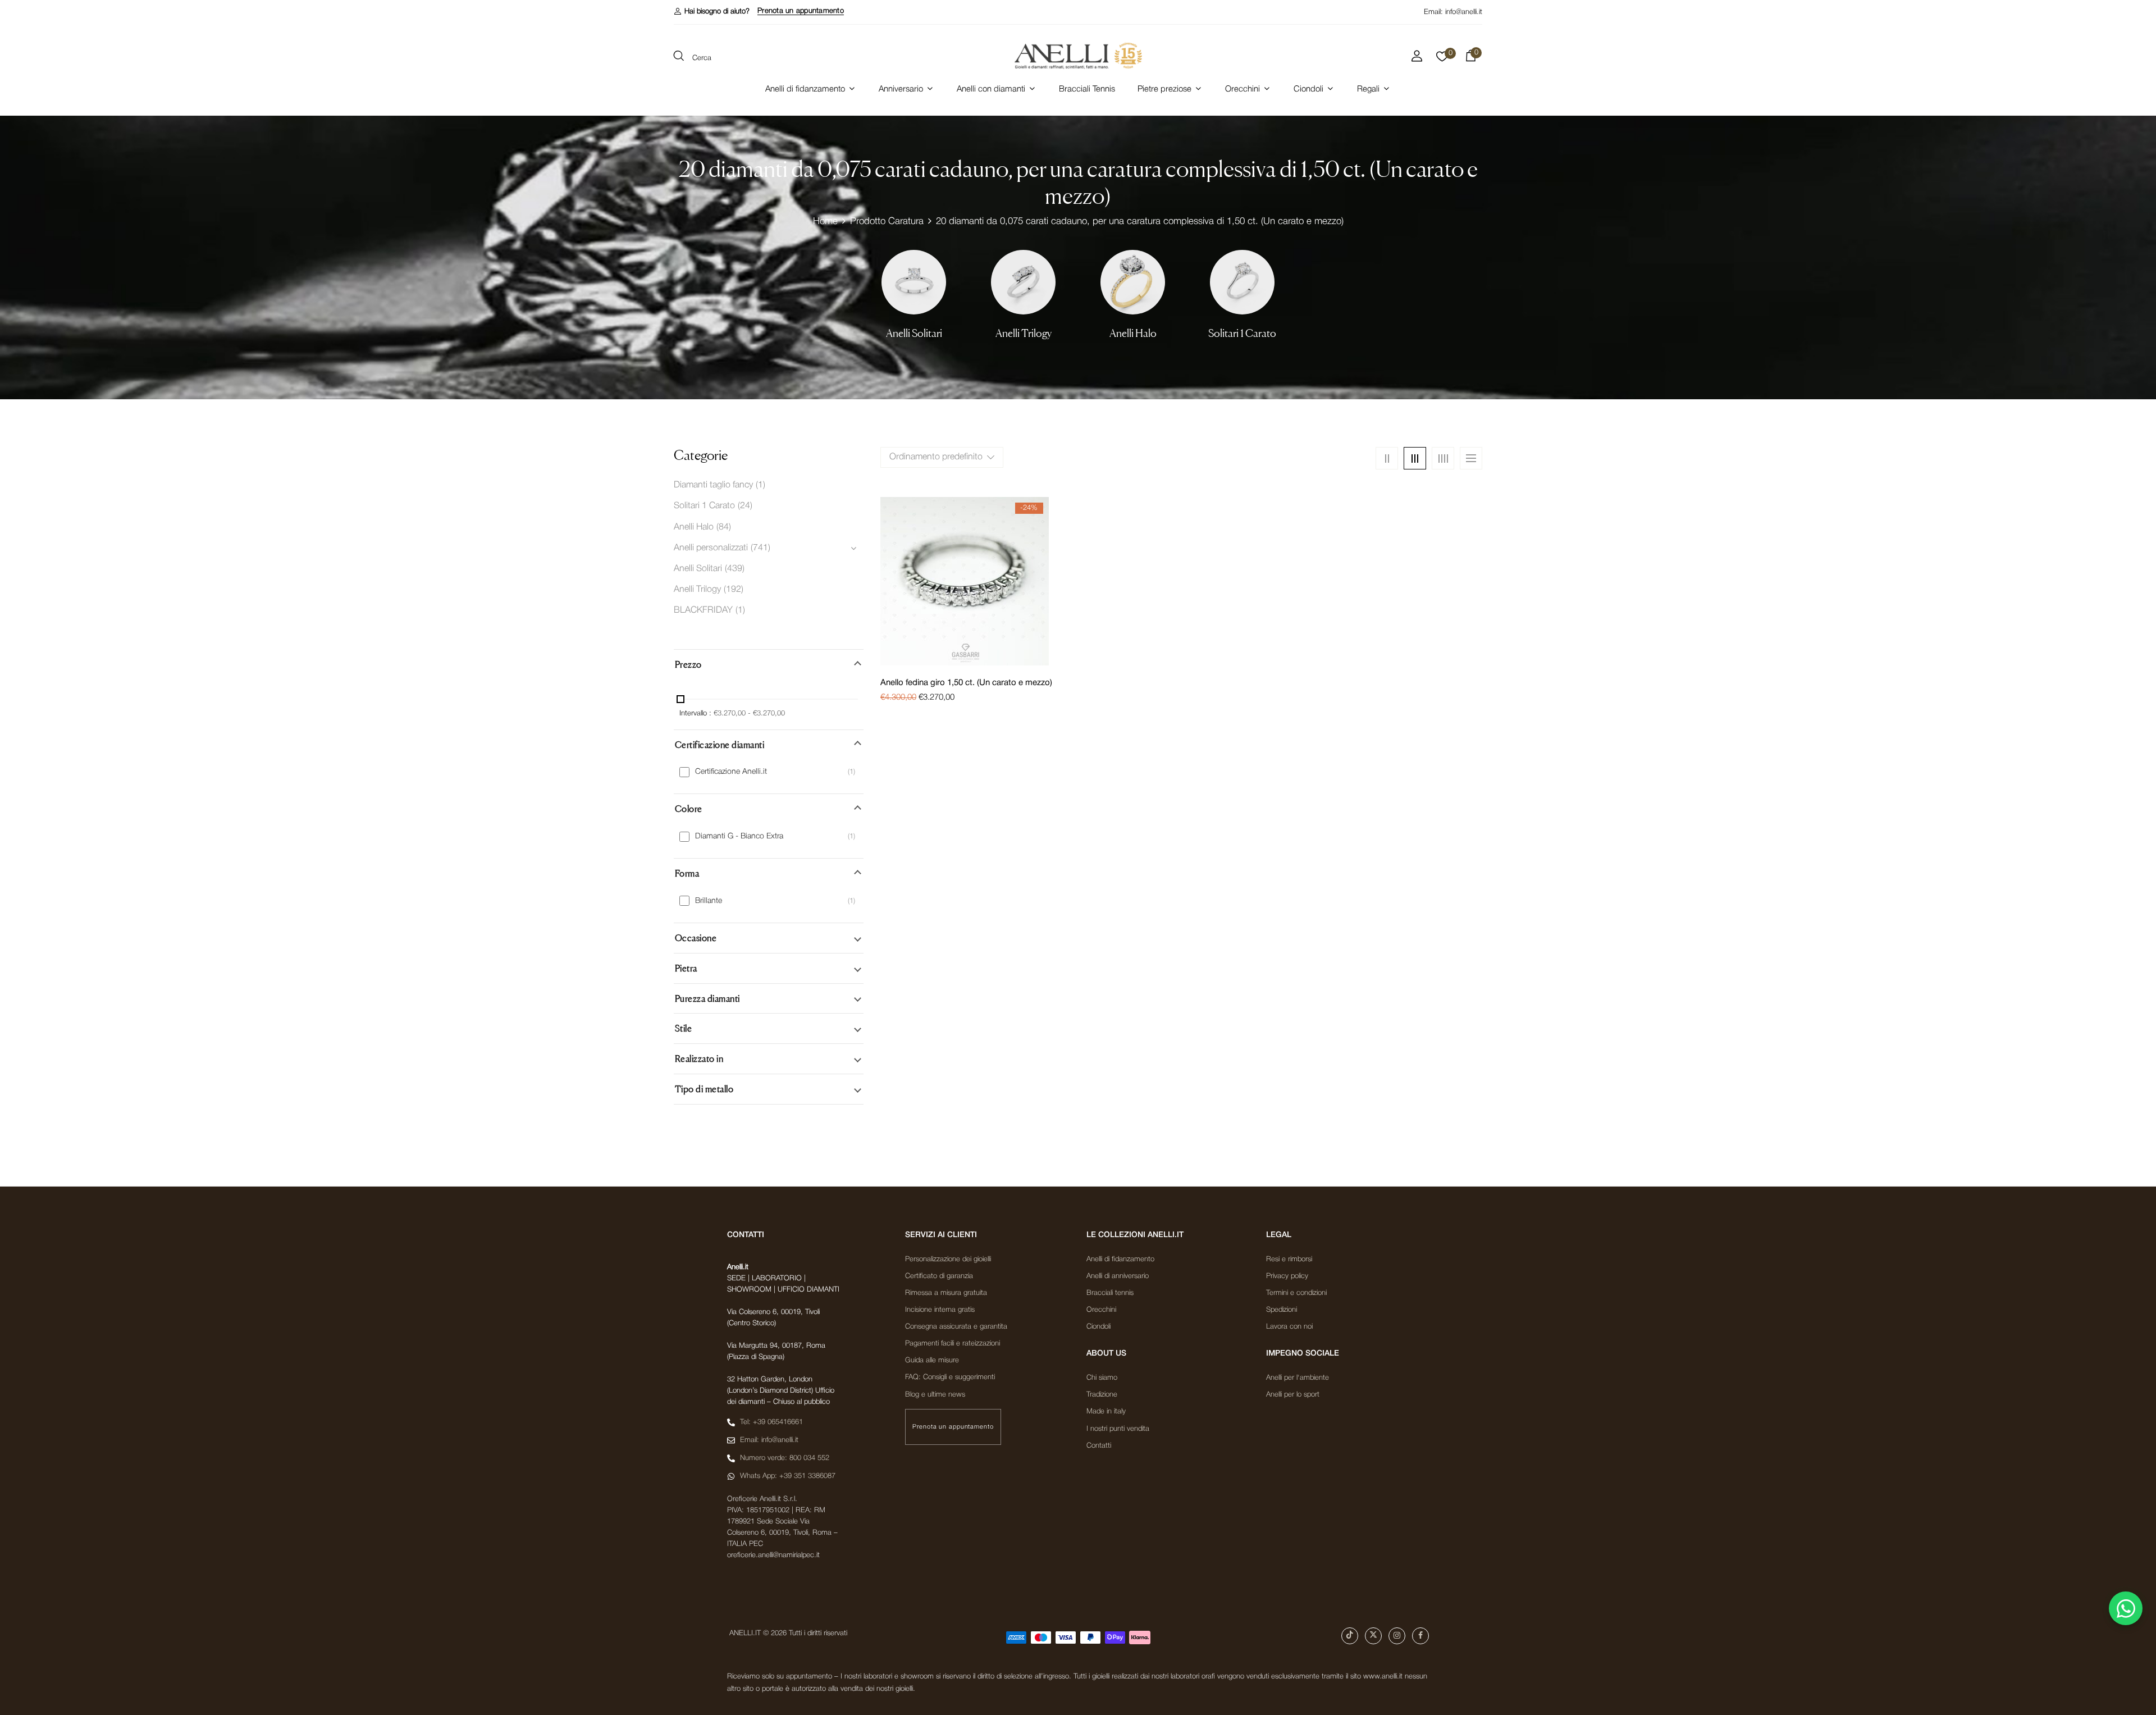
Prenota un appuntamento (801, 11)
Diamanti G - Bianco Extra (739, 836)
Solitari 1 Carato (1242, 333)
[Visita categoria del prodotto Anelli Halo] (1133, 282)
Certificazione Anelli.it (731, 772)
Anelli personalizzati (711, 548)
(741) (760, 548)
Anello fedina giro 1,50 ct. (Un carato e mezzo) (966, 683)
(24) (745, 506)
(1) (760, 485)
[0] (1442, 60)
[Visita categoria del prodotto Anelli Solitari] (914, 282)
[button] (712, 12)
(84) (724, 527)
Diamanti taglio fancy (713, 485)
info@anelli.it (1464, 12)
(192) (734, 590)
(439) (735, 569)
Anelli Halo (1133, 333)
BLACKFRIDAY (703, 610)
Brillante (709, 901)
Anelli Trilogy (1024, 333)
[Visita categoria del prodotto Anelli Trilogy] (1023, 282)
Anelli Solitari (914, 333)
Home (825, 222)
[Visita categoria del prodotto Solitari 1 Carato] (1242, 282)
